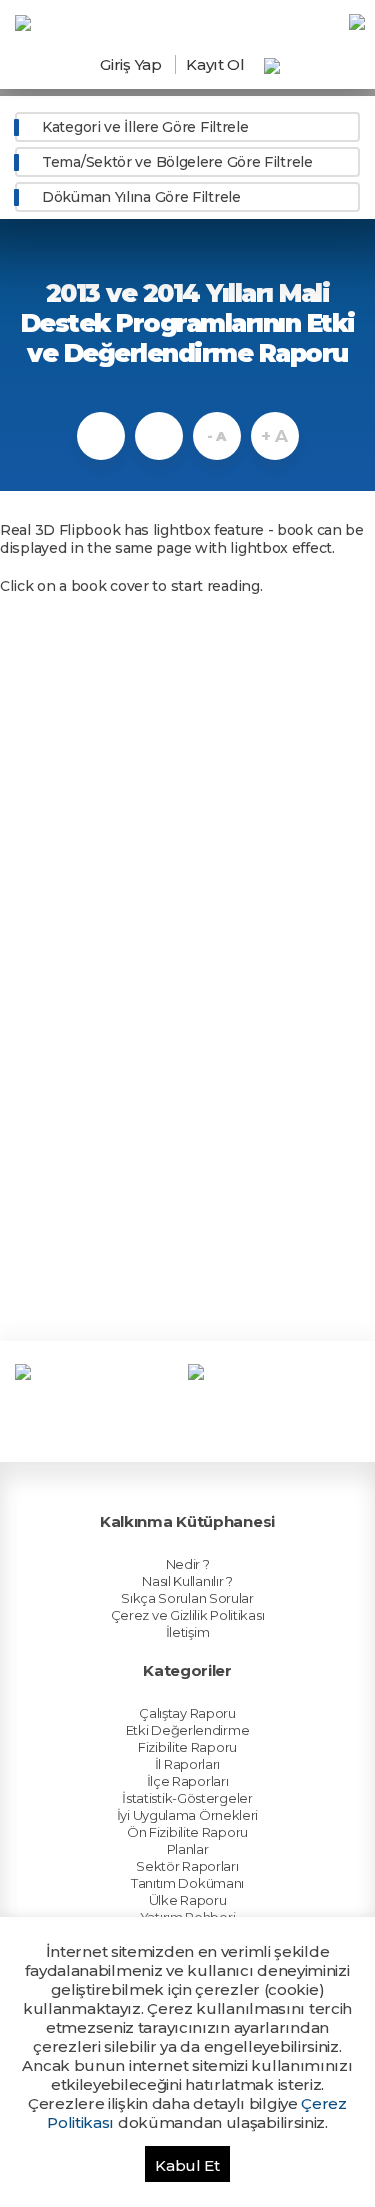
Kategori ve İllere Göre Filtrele (145, 127)
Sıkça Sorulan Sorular (187, 1598)
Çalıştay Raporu (187, 1713)
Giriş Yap (130, 64)
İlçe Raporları (188, 1781)
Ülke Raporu (188, 1900)
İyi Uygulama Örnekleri (187, 1815)
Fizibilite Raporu (187, 1747)
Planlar (188, 1849)
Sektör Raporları (187, 1866)
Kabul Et (187, 2165)
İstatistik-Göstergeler (187, 1798)
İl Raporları (187, 1764)
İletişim (188, 1632)
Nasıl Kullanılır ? (187, 1581)
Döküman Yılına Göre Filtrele (141, 197)
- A (216, 436)
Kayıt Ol (215, 64)
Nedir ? (188, 1564)
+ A (274, 436)
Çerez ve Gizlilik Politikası (188, 1615)
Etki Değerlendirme (188, 1730)
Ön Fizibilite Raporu (187, 1832)
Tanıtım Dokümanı (187, 1883)
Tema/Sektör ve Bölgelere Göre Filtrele (177, 162)
